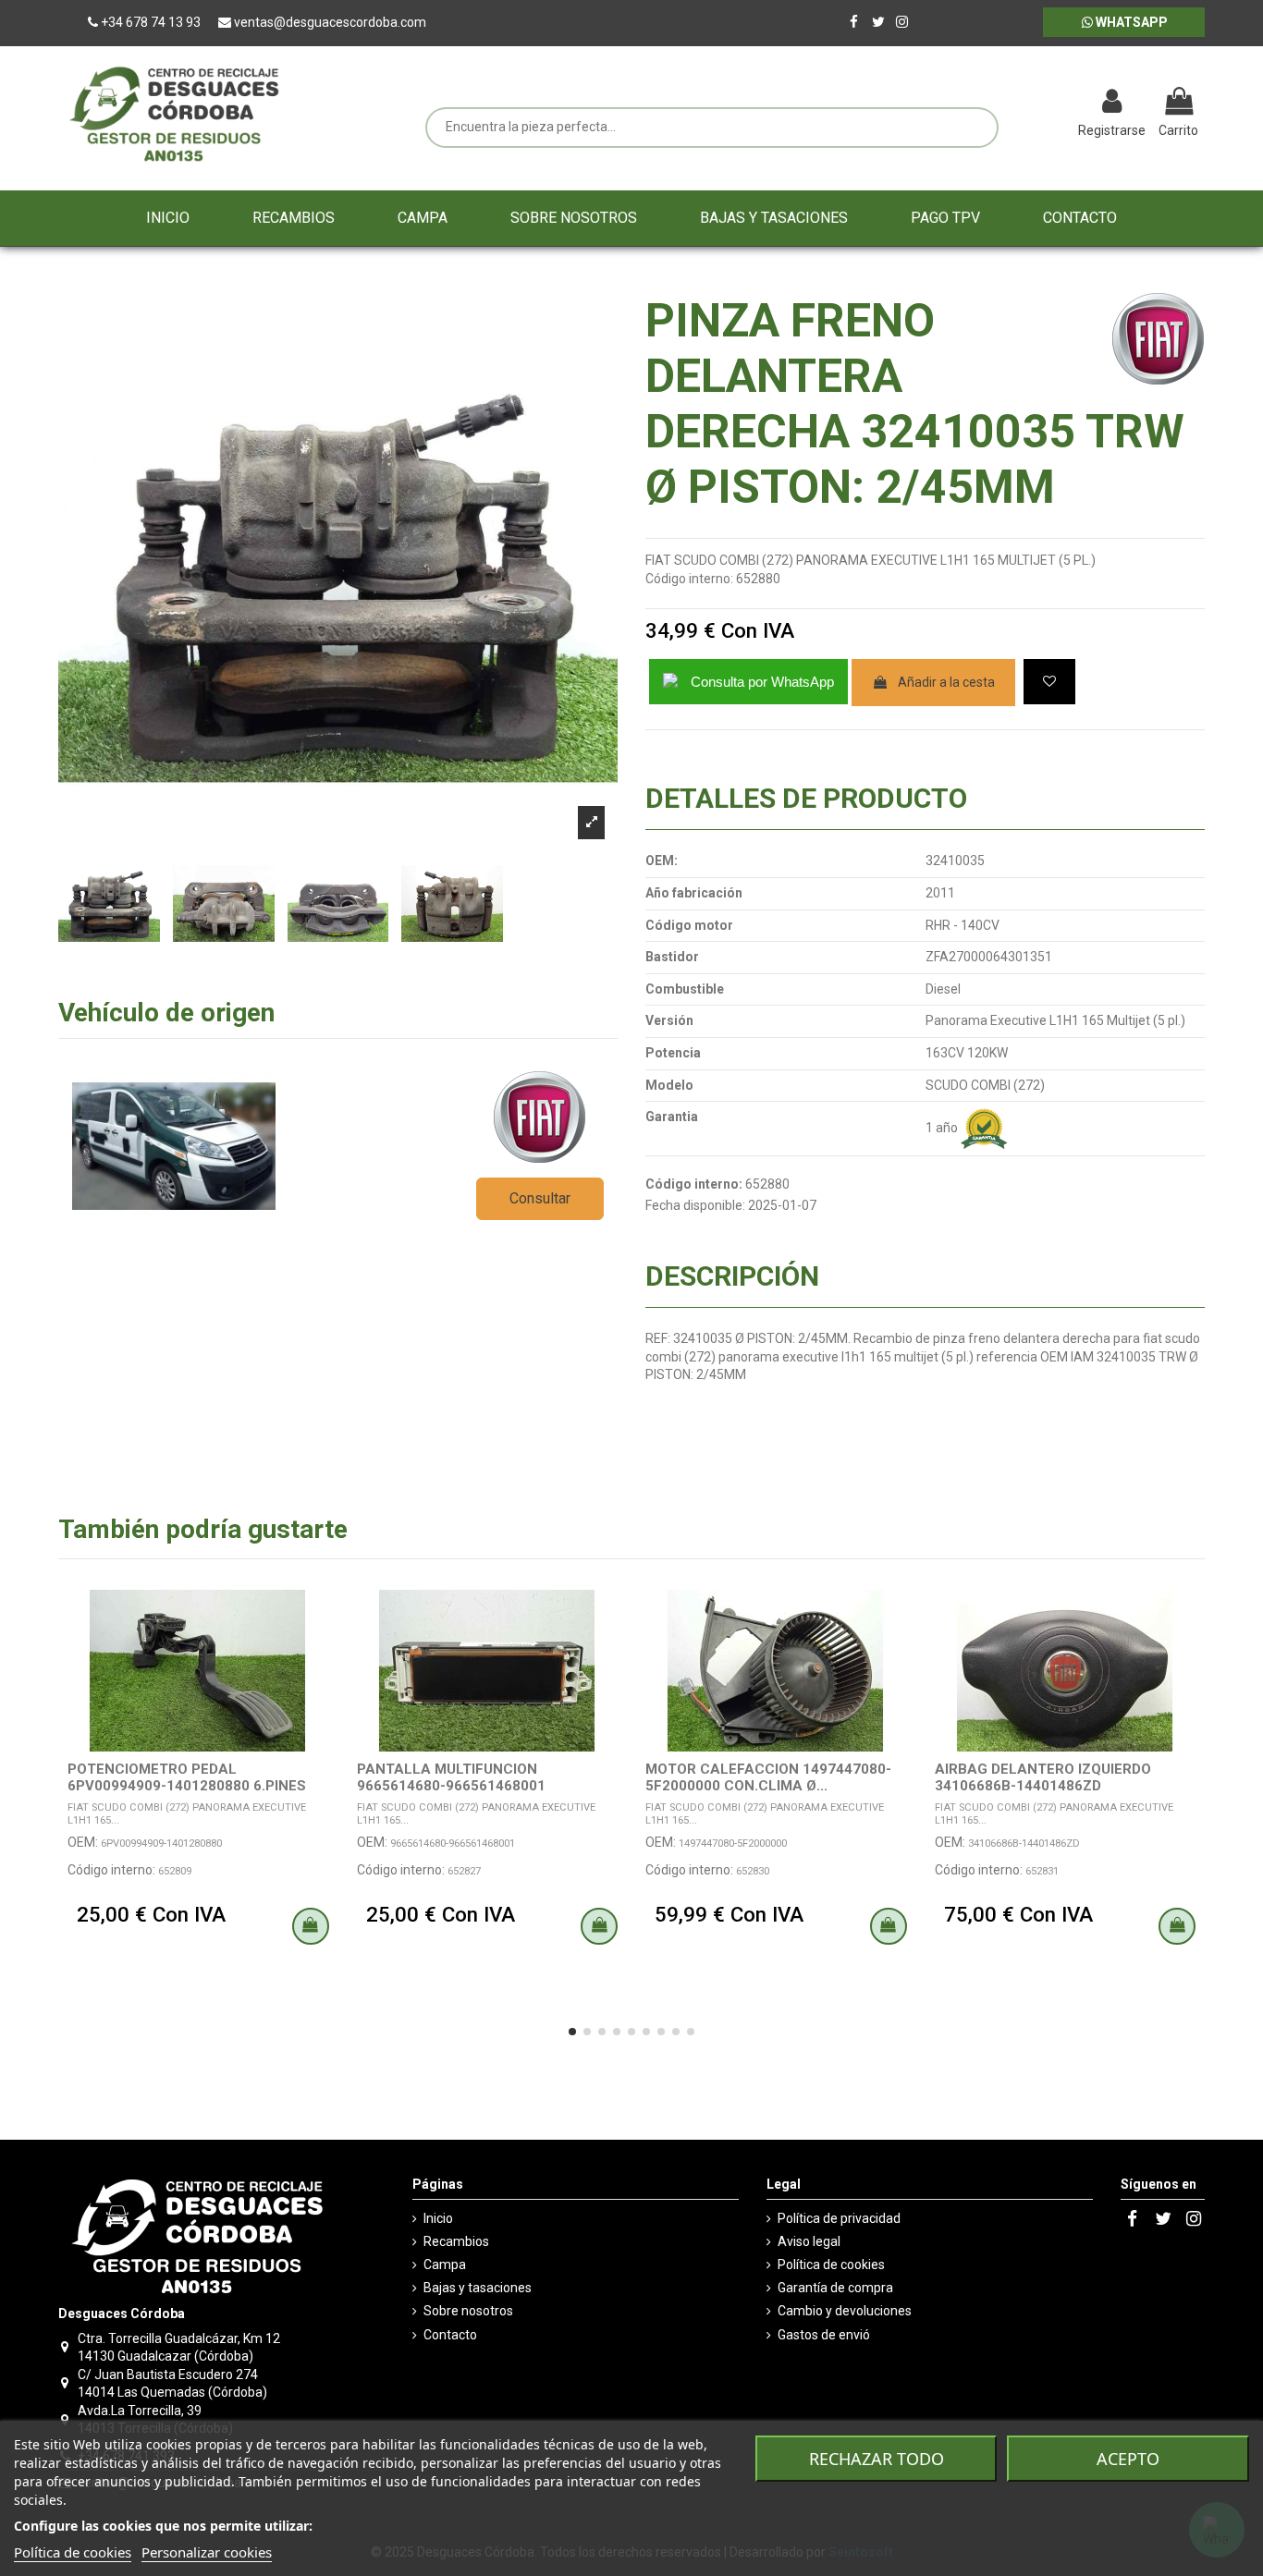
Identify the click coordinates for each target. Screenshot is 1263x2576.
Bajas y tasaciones (478, 2288)
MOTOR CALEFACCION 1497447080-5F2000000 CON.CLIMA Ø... (768, 1777)
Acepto (1128, 2459)
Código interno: (689, 579)
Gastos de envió (824, 2335)
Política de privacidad (839, 2218)
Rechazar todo (877, 2459)
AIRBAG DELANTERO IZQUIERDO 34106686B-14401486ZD (1043, 1777)
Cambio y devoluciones (845, 2311)
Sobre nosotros (468, 2311)
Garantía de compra (835, 2288)
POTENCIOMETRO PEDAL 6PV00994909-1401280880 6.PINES (187, 1777)
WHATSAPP (1130, 22)
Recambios (456, 2241)
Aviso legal (809, 2241)
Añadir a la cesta (946, 682)
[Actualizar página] (1016, 104)
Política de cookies (831, 2265)
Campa (445, 2265)
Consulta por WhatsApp (762, 682)
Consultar (540, 1198)
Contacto (450, 2335)
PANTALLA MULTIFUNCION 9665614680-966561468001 (451, 1777)
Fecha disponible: (695, 1205)
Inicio (438, 2218)
